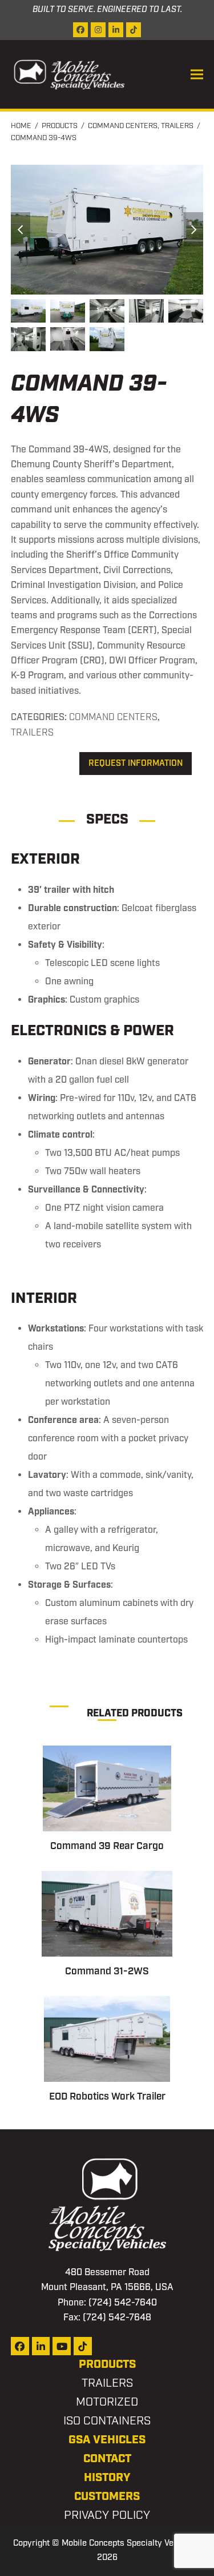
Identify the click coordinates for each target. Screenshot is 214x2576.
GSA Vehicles (107, 2440)
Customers (107, 2497)
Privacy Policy (107, 2515)
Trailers (32, 733)
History (107, 2478)
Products (107, 2364)
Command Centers (113, 717)
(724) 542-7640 (123, 2303)
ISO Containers (107, 2421)
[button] (197, 75)
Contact (107, 2459)
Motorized (107, 2402)
